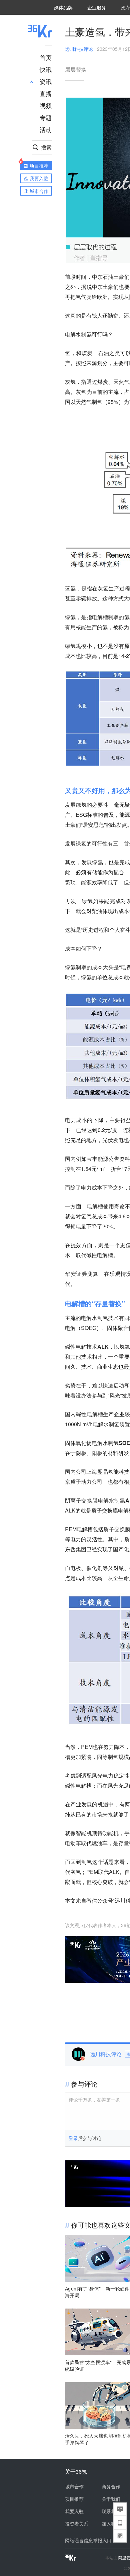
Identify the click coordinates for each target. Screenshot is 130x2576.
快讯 (46, 69)
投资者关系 (77, 2524)
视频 (46, 105)
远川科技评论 (79, 49)
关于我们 (111, 2499)
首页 (46, 57)
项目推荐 (74, 2499)
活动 (46, 129)
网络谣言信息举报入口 (88, 2540)
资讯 (46, 81)
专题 (46, 117)
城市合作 (74, 2486)
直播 (46, 93)
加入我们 (111, 2524)
